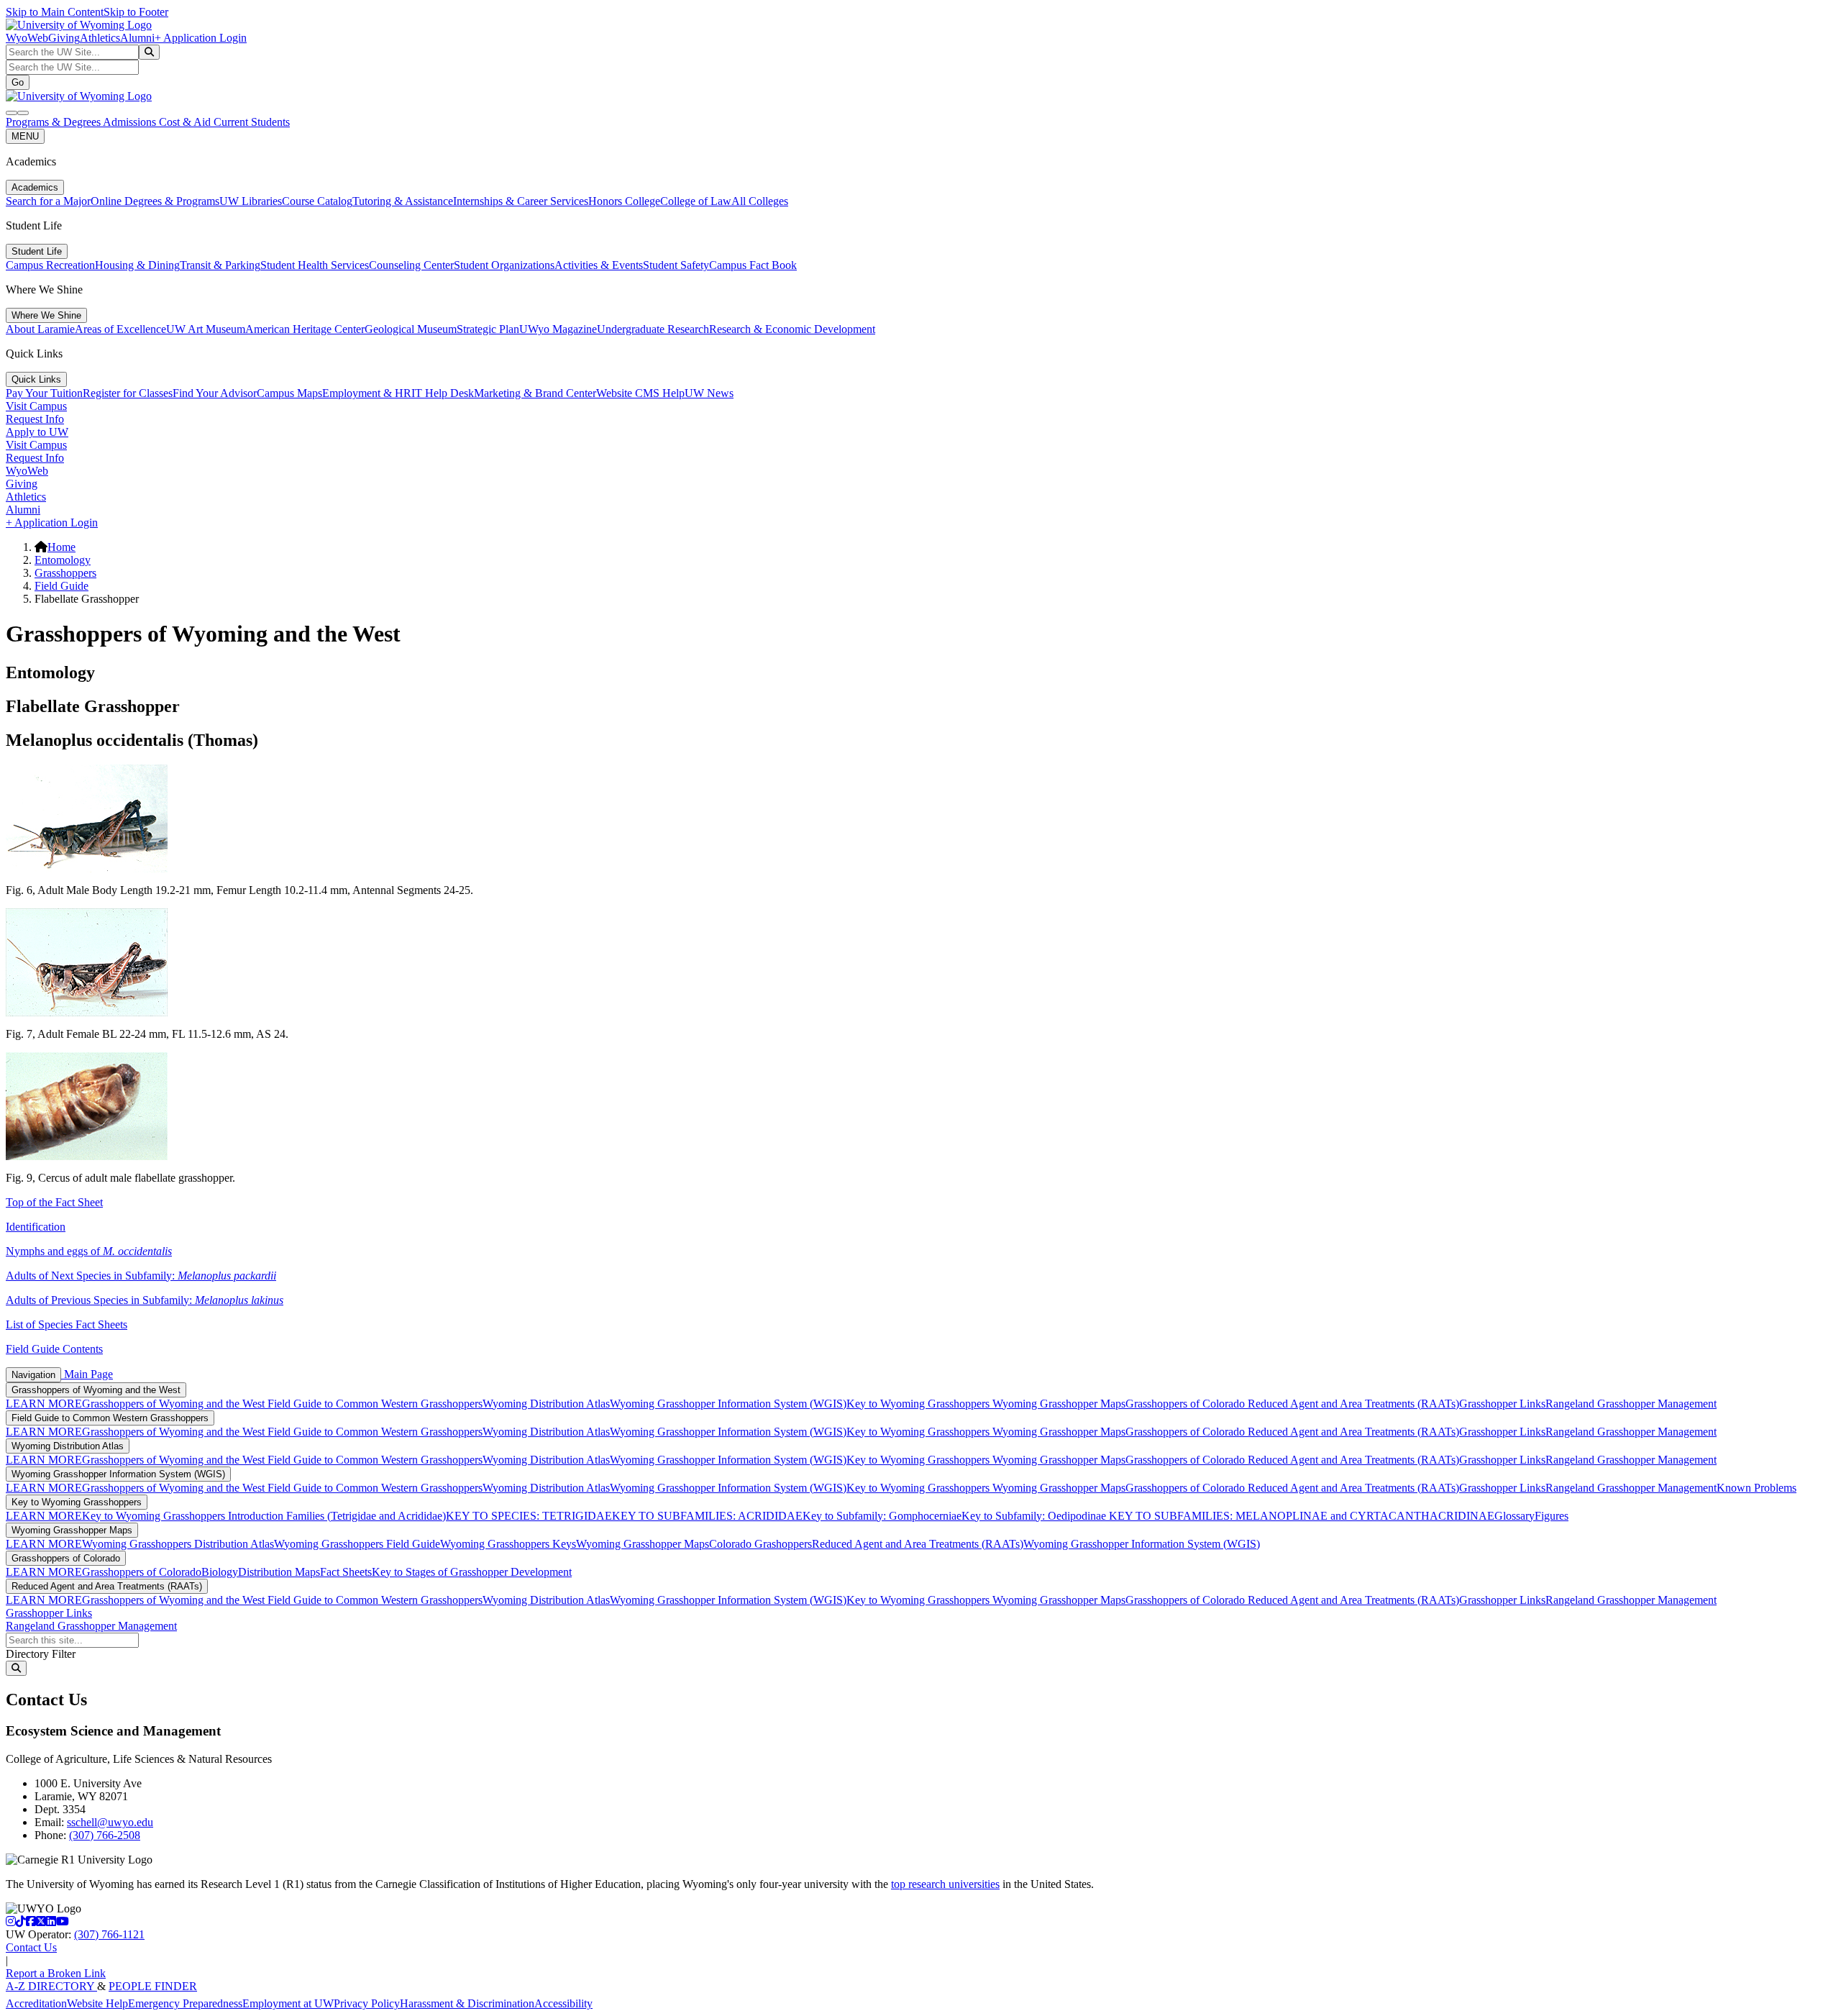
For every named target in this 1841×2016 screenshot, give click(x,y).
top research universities (945, 1884)
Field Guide (61, 586)
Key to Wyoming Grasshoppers (919, 1404)
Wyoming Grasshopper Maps (1059, 1404)
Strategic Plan (488, 329)
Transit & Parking (220, 265)
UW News (709, 393)
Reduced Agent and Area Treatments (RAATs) (1353, 1404)
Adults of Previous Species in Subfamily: (145, 1300)
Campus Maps (289, 393)
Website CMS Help (640, 393)
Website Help (97, 2003)
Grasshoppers (65, 573)
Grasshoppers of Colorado (1187, 1404)
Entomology (63, 560)
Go (18, 82)
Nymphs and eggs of (89, 1251)
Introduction (256, 1516)
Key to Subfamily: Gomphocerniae (882, 1516)
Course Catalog (317, 201)
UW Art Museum (206, 329)
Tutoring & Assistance (403, 201)
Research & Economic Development (792, 329)
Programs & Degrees (54, 122)
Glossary (1515, 1516)
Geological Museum (411, 329)
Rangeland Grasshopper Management (1631, 1404)
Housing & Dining (137, 265)
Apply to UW (37, 432)
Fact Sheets (346, 1572)
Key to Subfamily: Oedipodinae (1034, 1516)
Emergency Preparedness (185, 2003)
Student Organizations (504, 265)
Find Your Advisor (215, 393)
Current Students (252, 122)
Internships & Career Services (521, 201)
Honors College (624, 201)
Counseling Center (411, 265)
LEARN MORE (44, 1404)
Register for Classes (128, 393)
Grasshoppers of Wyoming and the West (96, 1390)
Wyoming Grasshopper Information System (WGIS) (728, 1404)
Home (61, 547)
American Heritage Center (305, 329)
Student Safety (676, 265)
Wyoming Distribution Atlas (546, 1404)
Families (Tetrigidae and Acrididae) (365, 1516)
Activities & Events (599, 265)
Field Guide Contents (54, 1349)
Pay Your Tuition (44, 393)
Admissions (131, 122)
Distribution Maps (279, 1572)
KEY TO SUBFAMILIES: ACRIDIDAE (707, 1516)
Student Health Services (315, 265)
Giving (64, 38)
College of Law (696, 201)
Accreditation (36, 2003)
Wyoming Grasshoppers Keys (508, 1544)
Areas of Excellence (120, 329)
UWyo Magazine (558, 329)
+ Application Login (201, 38)
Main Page (87, 1374)
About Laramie (40, 329)
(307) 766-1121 (109, 1934)
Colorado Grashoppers (760, 1544)
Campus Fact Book (753, 265)
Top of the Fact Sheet (54, 1202)
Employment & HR (367, 393)
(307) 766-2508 (105, 1835)
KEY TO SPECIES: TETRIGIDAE (529, 1516)
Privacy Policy (367, 2003)
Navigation (33, 1375)
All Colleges (760, 201)
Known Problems (1757, 1488)
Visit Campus (36, 406)
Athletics (100, 38)
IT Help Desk (443, 393)
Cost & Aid (186, 122)
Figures (1552, 1516)
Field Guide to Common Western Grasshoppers (375, 1404)
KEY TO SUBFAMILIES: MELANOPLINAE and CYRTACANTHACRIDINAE (1300, 1516)
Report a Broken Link (56, 1973)
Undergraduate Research (653, 329)
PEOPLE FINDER (153, 1986)
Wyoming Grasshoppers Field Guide (357, 1544)
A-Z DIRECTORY (51, 1986)
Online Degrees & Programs (155, 201)
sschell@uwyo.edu (110, 1822)
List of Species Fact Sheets (67, 1324)
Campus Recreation (50, 265)
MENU (25, 136)
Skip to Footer (136, 12)
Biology (220, 1572)
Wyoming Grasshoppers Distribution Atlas (178, 1544)
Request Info (35, 419)
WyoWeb (27, 38)
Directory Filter (41, 1654)
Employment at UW (288, 2003)
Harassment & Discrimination (467, 2003)
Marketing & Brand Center (535, 393)
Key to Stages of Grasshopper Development (472, 1572)
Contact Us (31, 1947)
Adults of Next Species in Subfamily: (141, 1276)
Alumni (137, 38)
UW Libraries (251, 201)
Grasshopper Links (1502, 1404)
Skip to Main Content (55, 12)
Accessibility (563, 2003)
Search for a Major (48, 201)
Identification (36, 1227)
